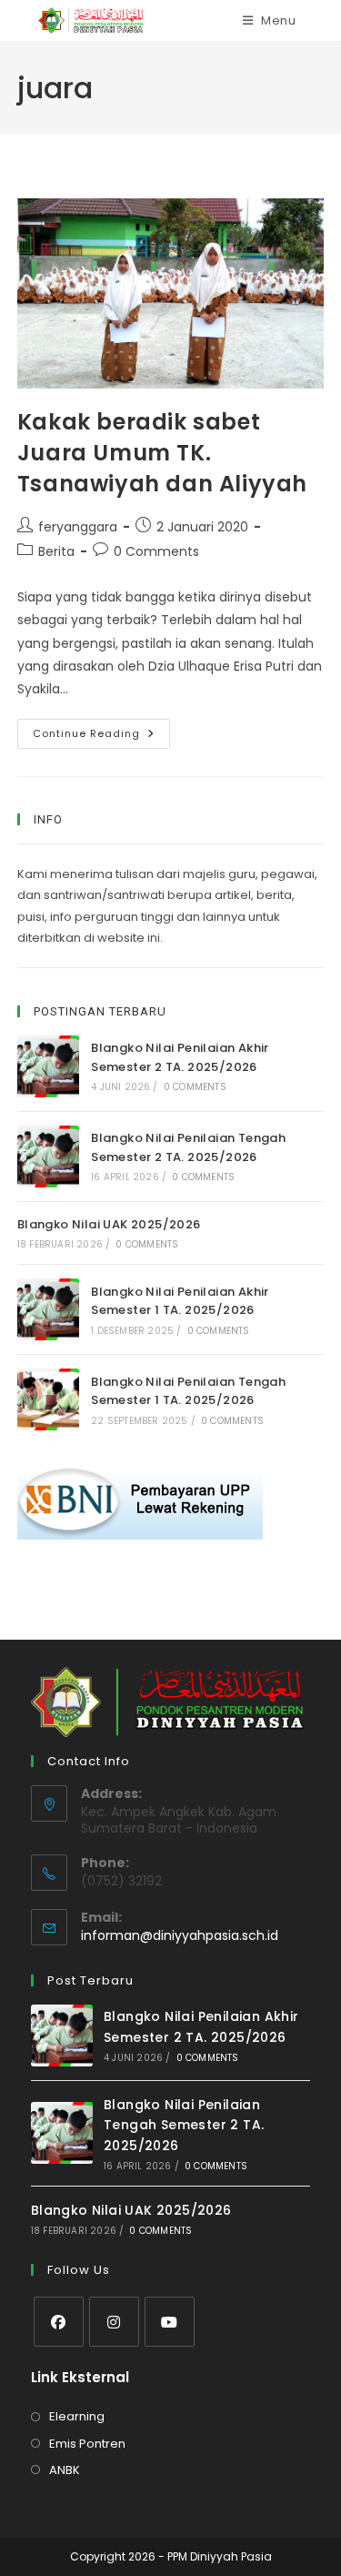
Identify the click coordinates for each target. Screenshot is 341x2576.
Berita (56, 551)
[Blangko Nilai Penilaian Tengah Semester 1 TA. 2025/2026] (48, 1399)
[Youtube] (170, 2322)
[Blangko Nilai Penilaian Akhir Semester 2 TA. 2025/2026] (48, 1066)
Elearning (77, 2416)
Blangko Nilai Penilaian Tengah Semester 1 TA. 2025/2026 (188, 1391)
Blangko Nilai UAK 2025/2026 (109, 1224)
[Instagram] (114, 2322)
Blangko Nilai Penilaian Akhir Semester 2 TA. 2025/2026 (180, 1057)
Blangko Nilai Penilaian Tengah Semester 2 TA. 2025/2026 (188, 1147)
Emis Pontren (87, 2444)
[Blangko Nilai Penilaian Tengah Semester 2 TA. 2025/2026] (48, 1157)
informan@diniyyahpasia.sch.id (180, 1935)
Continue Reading (101, 737)
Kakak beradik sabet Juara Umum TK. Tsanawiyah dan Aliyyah (162, 452)
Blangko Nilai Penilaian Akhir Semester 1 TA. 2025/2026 (180, 1301)
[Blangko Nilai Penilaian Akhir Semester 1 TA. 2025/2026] (48, 1309)
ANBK (65, 2470)
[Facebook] (59, 2322)
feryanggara (78, 527)
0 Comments (156, 551)
